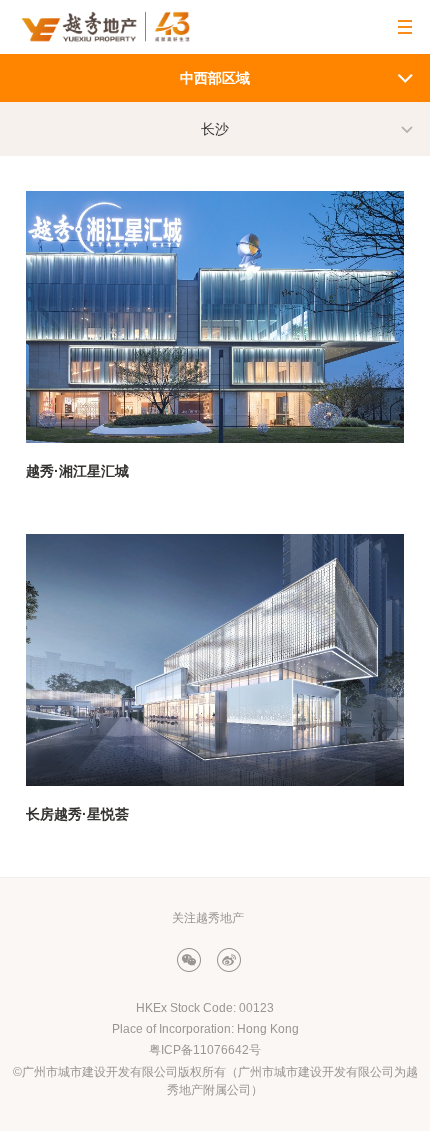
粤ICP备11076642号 (205, 1050)
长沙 (215, 129)
